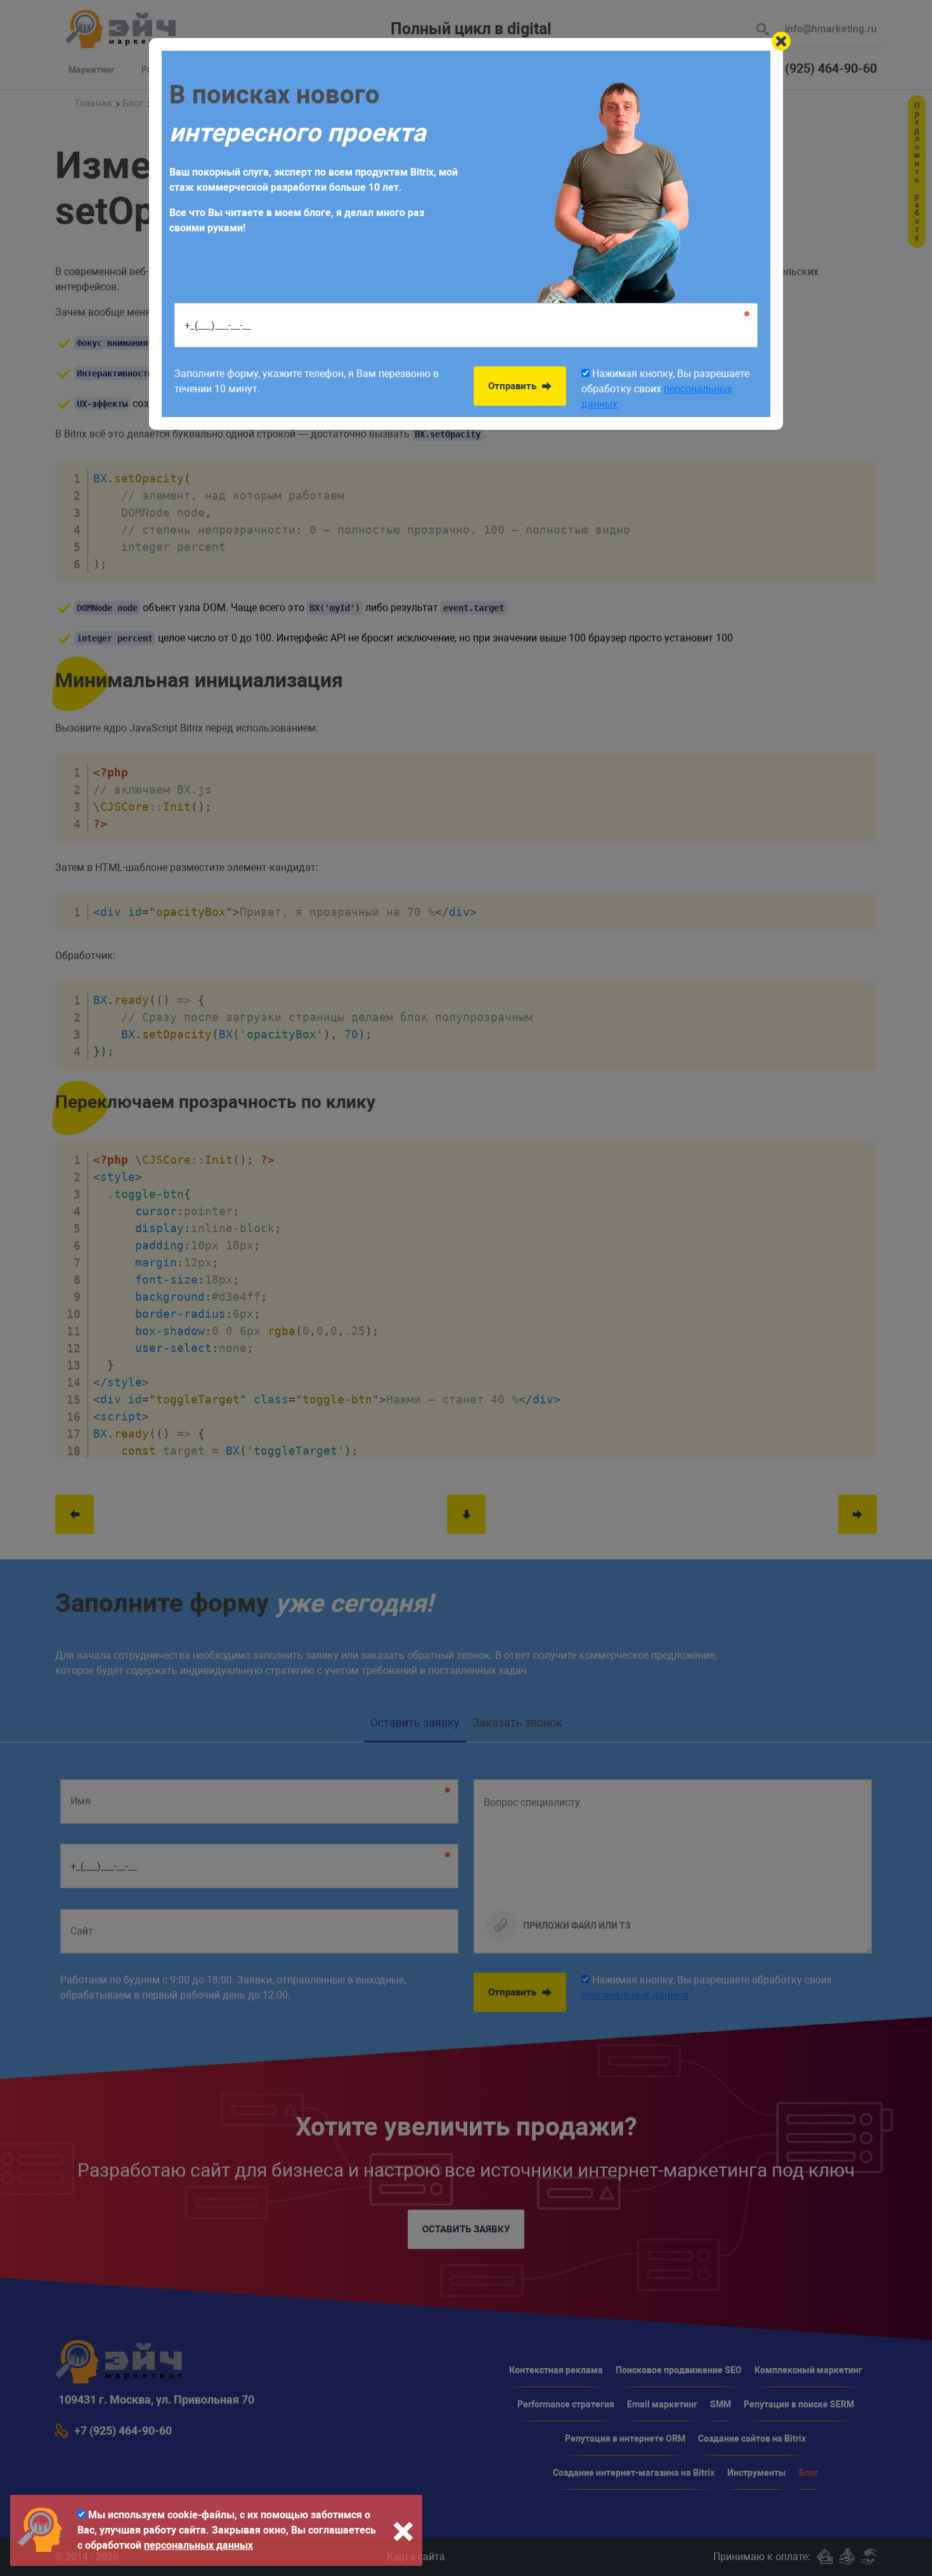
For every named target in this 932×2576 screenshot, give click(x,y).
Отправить (514, 386)
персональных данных (198, 2545)
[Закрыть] (781, 41)
